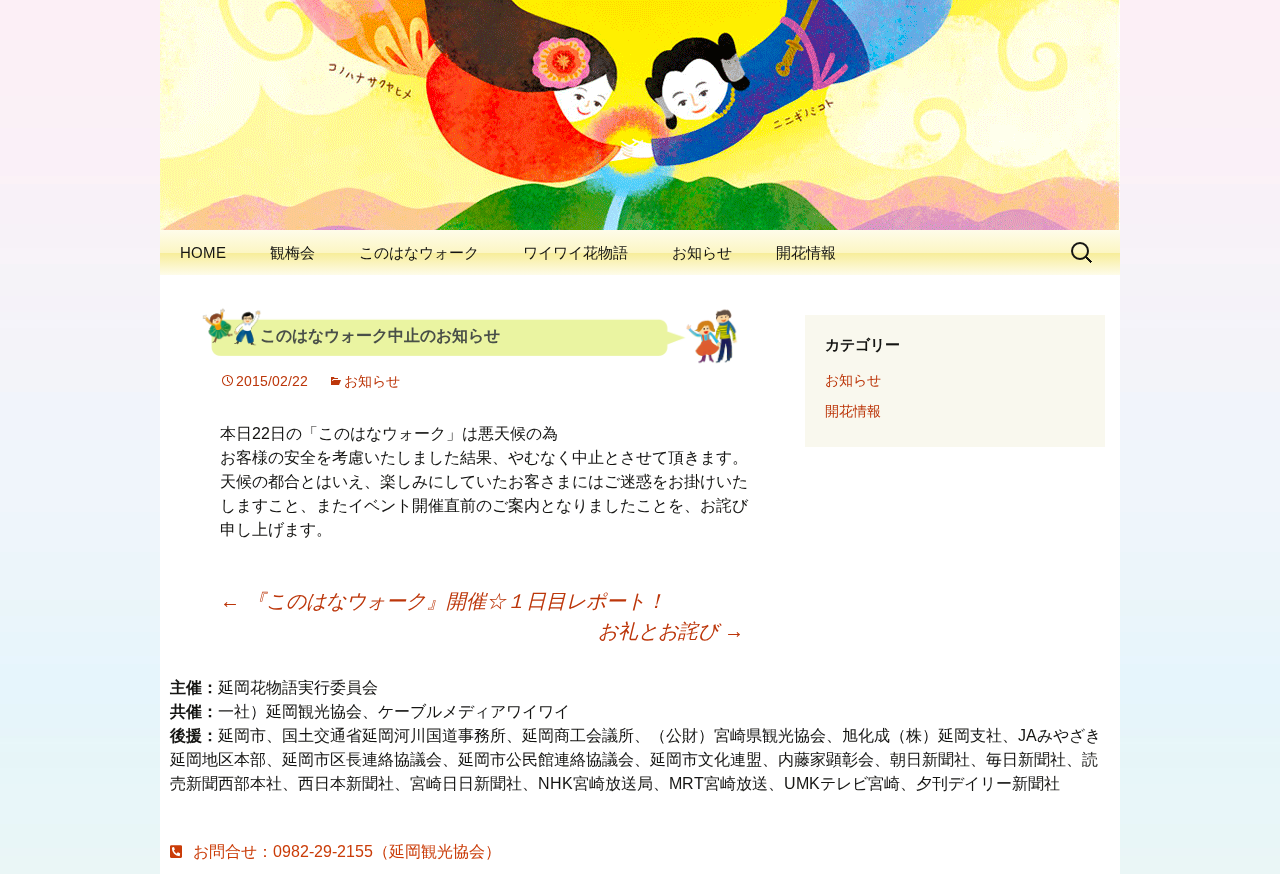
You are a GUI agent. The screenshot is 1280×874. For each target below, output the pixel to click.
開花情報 (806, 252)
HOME (203, 252)
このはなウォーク (419, 252)
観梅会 (292, 252)
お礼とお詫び (671, 631)
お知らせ (702, 252)
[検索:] (1083, 252)
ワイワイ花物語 (575, 252)
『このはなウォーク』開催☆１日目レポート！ (443, 601)
